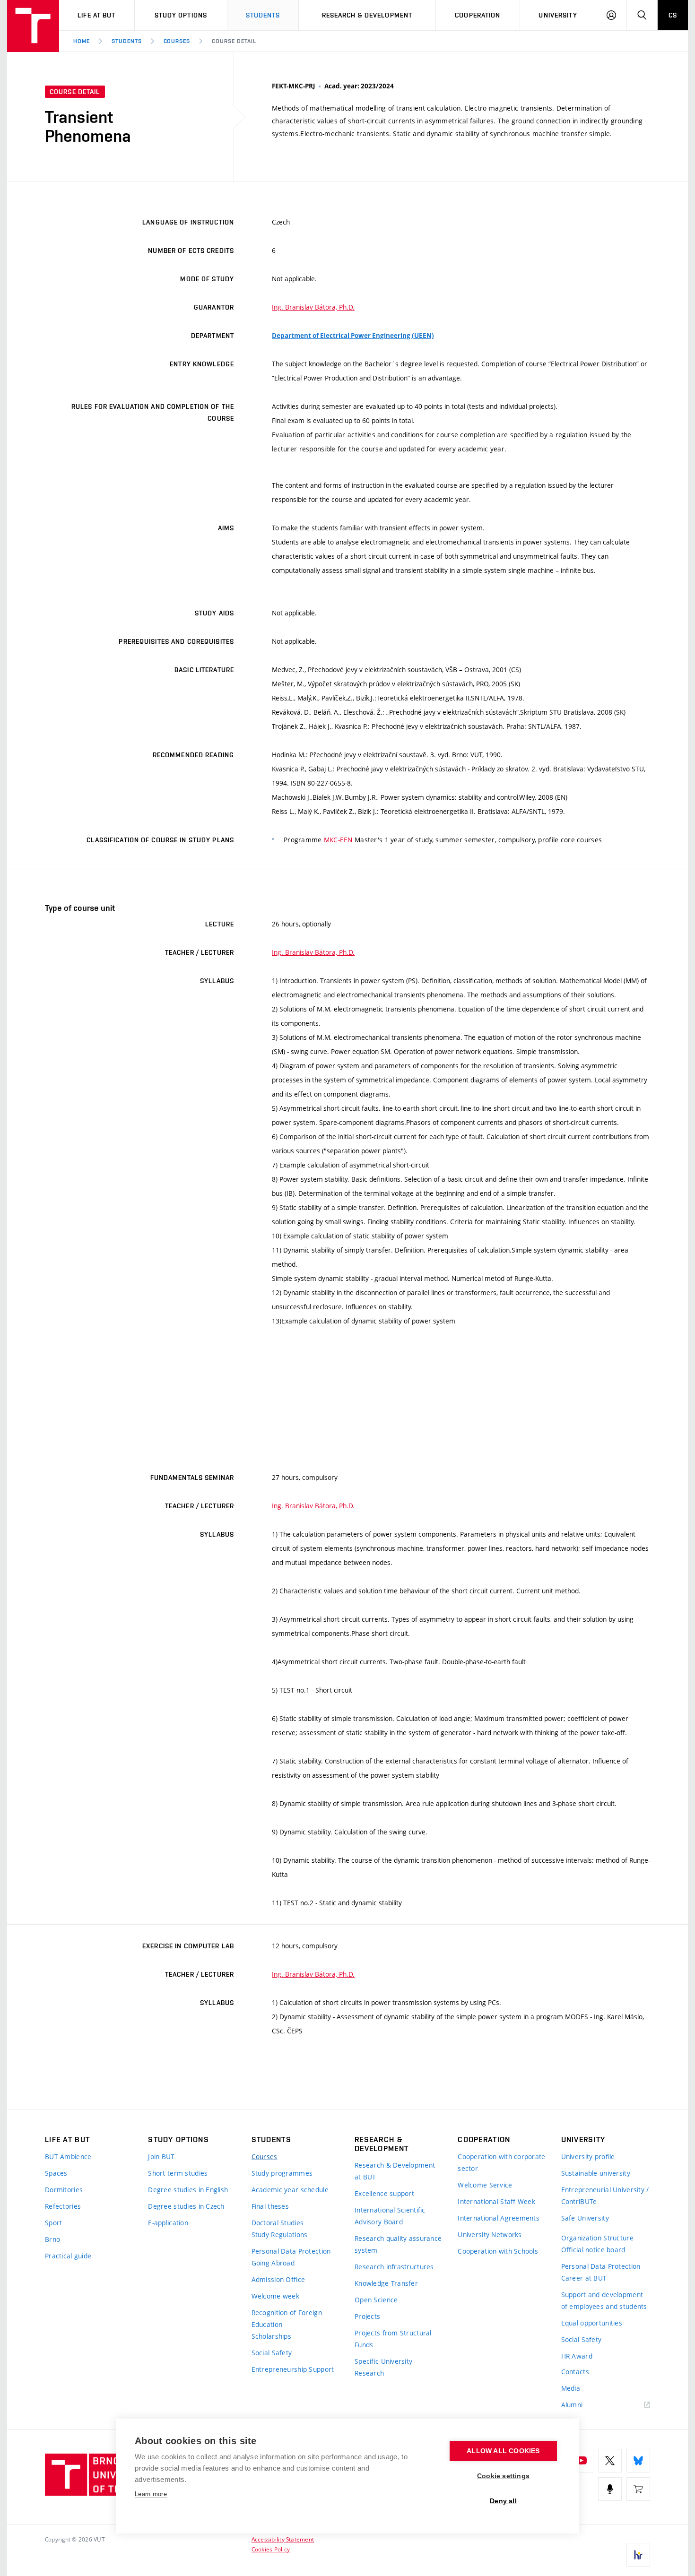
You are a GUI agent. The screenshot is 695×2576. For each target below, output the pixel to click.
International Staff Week (496, 2201)
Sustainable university (596, 2173)
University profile (588, 2157)
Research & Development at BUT (395, 2171)
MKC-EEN (338, 840)
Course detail (234, 41)
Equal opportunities (592, 2323)
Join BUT (161, 2157)
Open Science (376, 2300)
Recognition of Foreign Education (287, 2318)
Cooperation (478, 15)
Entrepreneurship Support (293, 2369)
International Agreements (499, 2218)
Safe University (585, 2218)
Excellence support (384, 2193)
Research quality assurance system (398, 2244)
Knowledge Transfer (386, 2283)
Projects (367, 2316)
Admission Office (278, 2279)
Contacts (575, 2372)
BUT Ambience (68, 2157)
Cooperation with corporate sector (501, 2162)
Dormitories (64, 2190)
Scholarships (271, 2336)
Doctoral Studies (278, 2223)
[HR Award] (638, 2555)
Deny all (503, 2501)
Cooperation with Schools (498, 2251)
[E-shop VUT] (638, 2489)
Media (571, 2388)
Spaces (56, 2173)
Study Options (181, 15)
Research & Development (367, 15)
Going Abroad (273, 2263)
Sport (53, 2223)
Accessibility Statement (283, 2539)
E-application (168, 2223)
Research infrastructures (394, 2267)
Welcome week (275, 2296)
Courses (177, 41)
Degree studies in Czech (186, 2206)
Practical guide (68, 2256)
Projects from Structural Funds (393, 2339)
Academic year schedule (290, 2190)
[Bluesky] (638, 2461)
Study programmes (282, 2173)
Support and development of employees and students (604, 2300)
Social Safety (272, 2353)
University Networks (490, 2235)
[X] (610, 2461)
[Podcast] (610, 2489)
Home (82, 41)
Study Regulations (280, 2235)
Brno (52, 2239)
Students (263, 15)
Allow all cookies (503, 2451)
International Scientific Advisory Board (390, 2216)
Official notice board (593, 2250)
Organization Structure (597, 2238)
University (558, 15)
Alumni (572, 2405)
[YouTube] (582, 2461)
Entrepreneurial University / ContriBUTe (605, 2196)
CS (673, 15)
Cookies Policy (271, 2549)
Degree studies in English (188, 2190)
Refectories (63, 2206)
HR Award (577, 2356)
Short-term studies (178, 2173)
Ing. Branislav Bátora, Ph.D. (313, 307)
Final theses (270, 2206)
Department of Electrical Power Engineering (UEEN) (353, 336)
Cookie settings (503, 2476)
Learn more (151, 2494)
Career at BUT (584, 2278)
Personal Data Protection (291, 2251)
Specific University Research (383, 2367)
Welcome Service (485, 2185)
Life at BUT (96, 15)
